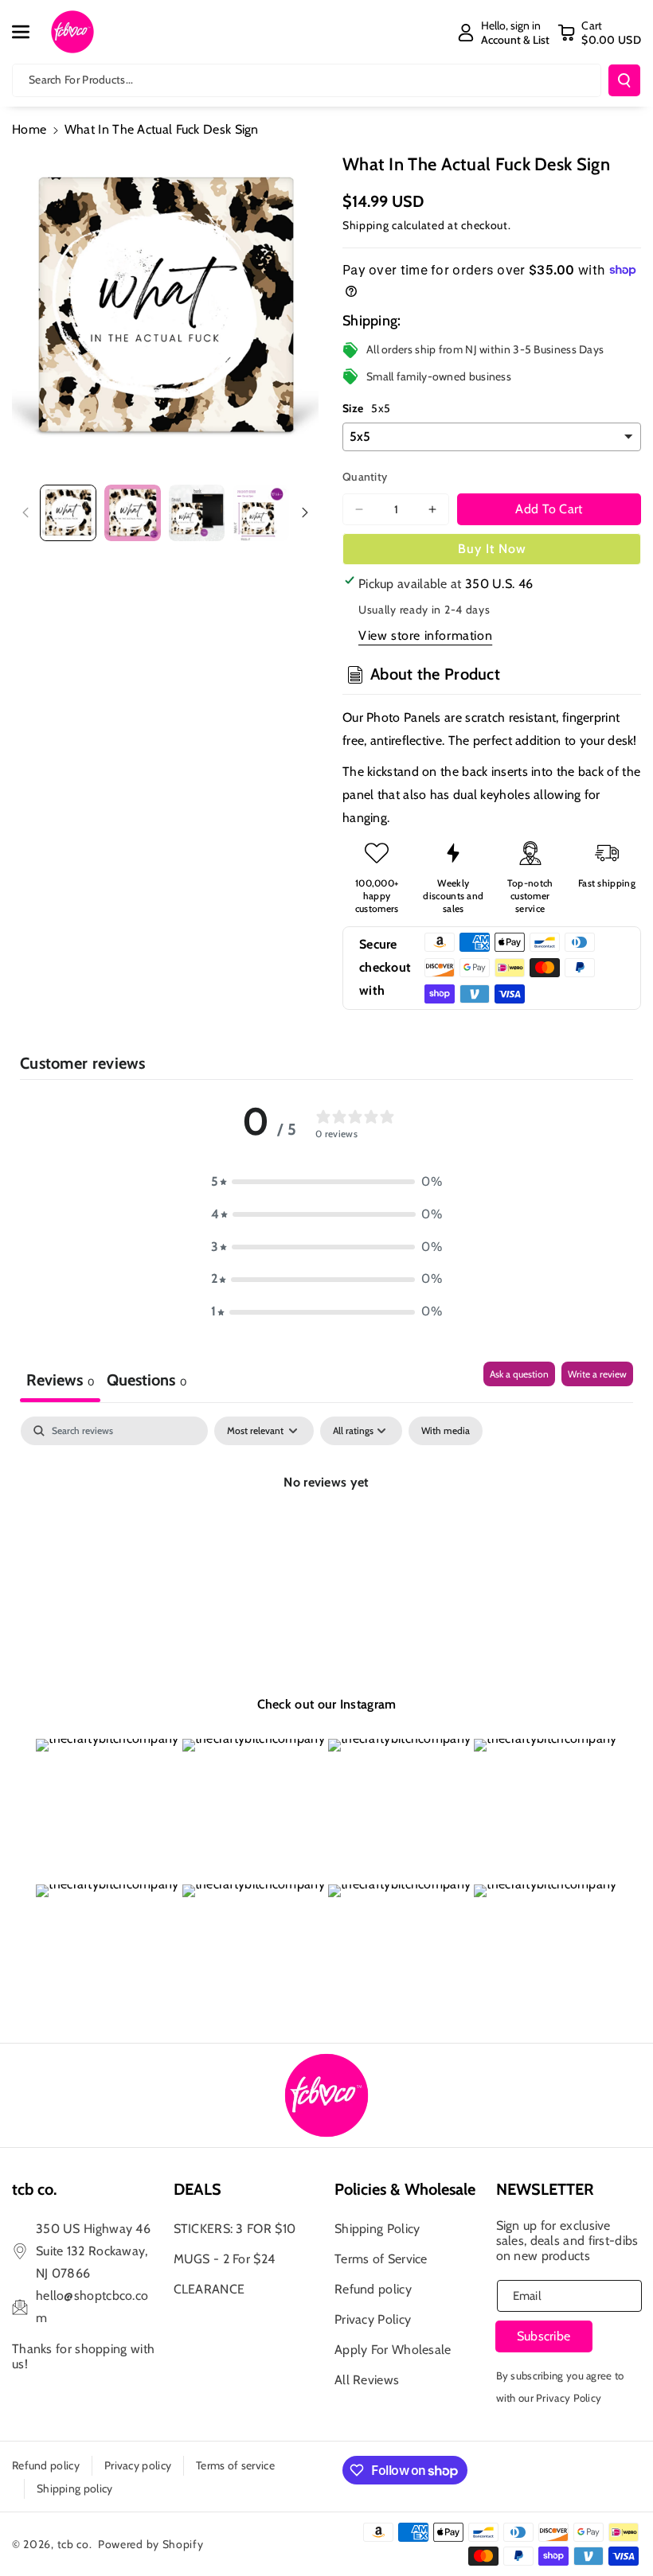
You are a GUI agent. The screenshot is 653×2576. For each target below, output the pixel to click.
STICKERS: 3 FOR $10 (235, 2229)
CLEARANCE (209, 2289)
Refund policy (373, 2289)
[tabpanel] (326, 1536)
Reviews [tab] (60, 1380)
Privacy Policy (373, 2319)
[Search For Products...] (624, 80)
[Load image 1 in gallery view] (68, 513)
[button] (29, 32)
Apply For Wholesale (393, 2350)
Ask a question (519, 1374)
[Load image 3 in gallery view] (197, 513)
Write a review (597, 1374)
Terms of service (235, 2465)
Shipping (366, 225)
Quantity (365, 477)
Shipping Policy (377, 2229)
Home (29, 129)
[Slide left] (25, 512)
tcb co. (75, 2544)
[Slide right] (305, 512)
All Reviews (367, 2380)
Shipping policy (75, 2488)
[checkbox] (446, 1431)
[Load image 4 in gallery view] (261, 513)
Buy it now (492, 549)
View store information (425, 635)
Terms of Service (381, 2259)
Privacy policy (138, 2465)
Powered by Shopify (151, 2544)
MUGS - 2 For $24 (225, 2259)
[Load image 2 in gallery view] (133, 513)
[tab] (147, 1382)
